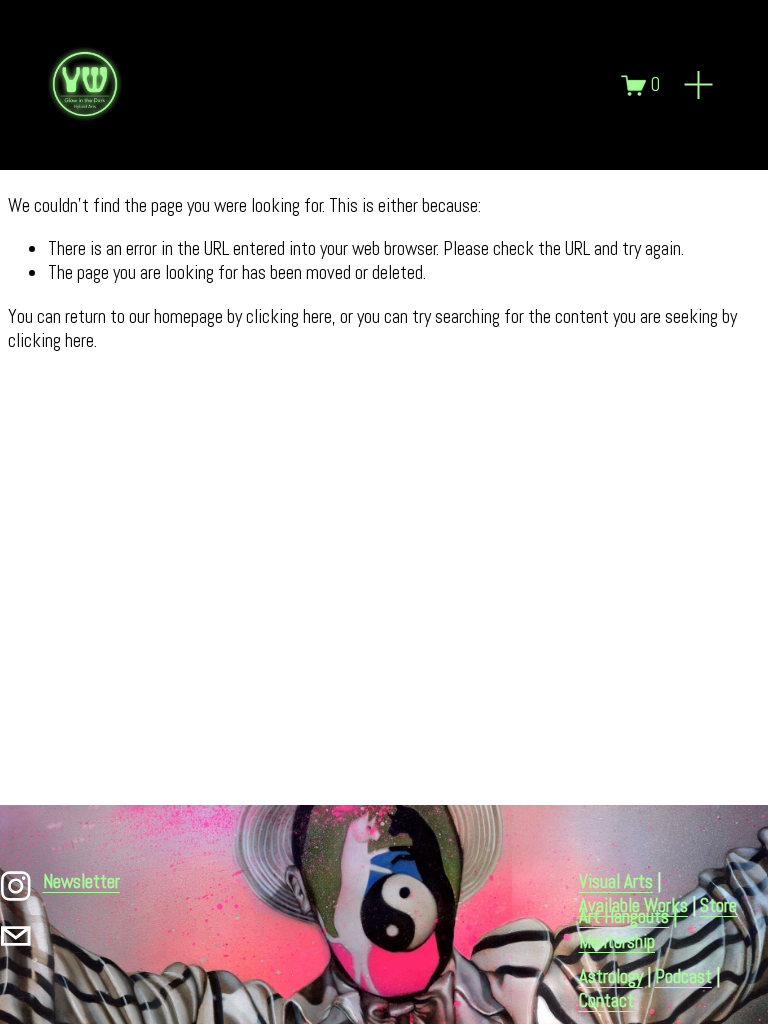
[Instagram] (16, 886)
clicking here (289, 317)
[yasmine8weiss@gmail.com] (16, 936)
